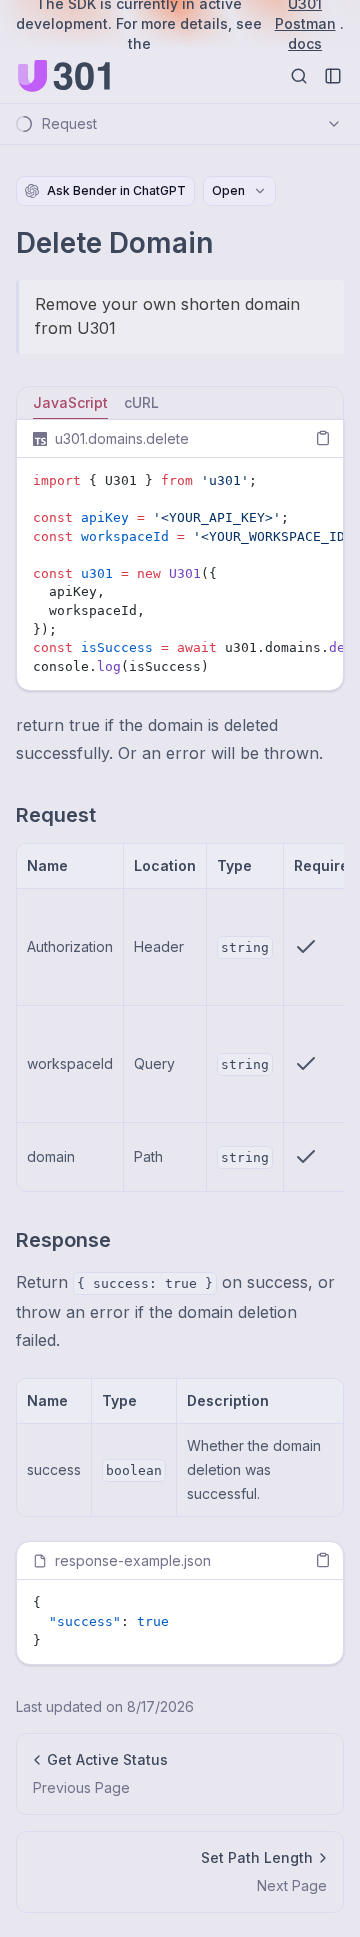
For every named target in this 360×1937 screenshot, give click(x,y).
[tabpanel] (180, 555)
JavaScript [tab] (70, 402)
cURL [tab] (141, 402)
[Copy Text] (323, 438)
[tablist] (180, 403)
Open (228, 190)
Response (63, 1240)
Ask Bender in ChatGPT (116, 190)
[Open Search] (299, 76)
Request (56, 815)
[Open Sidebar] (333, 76)
